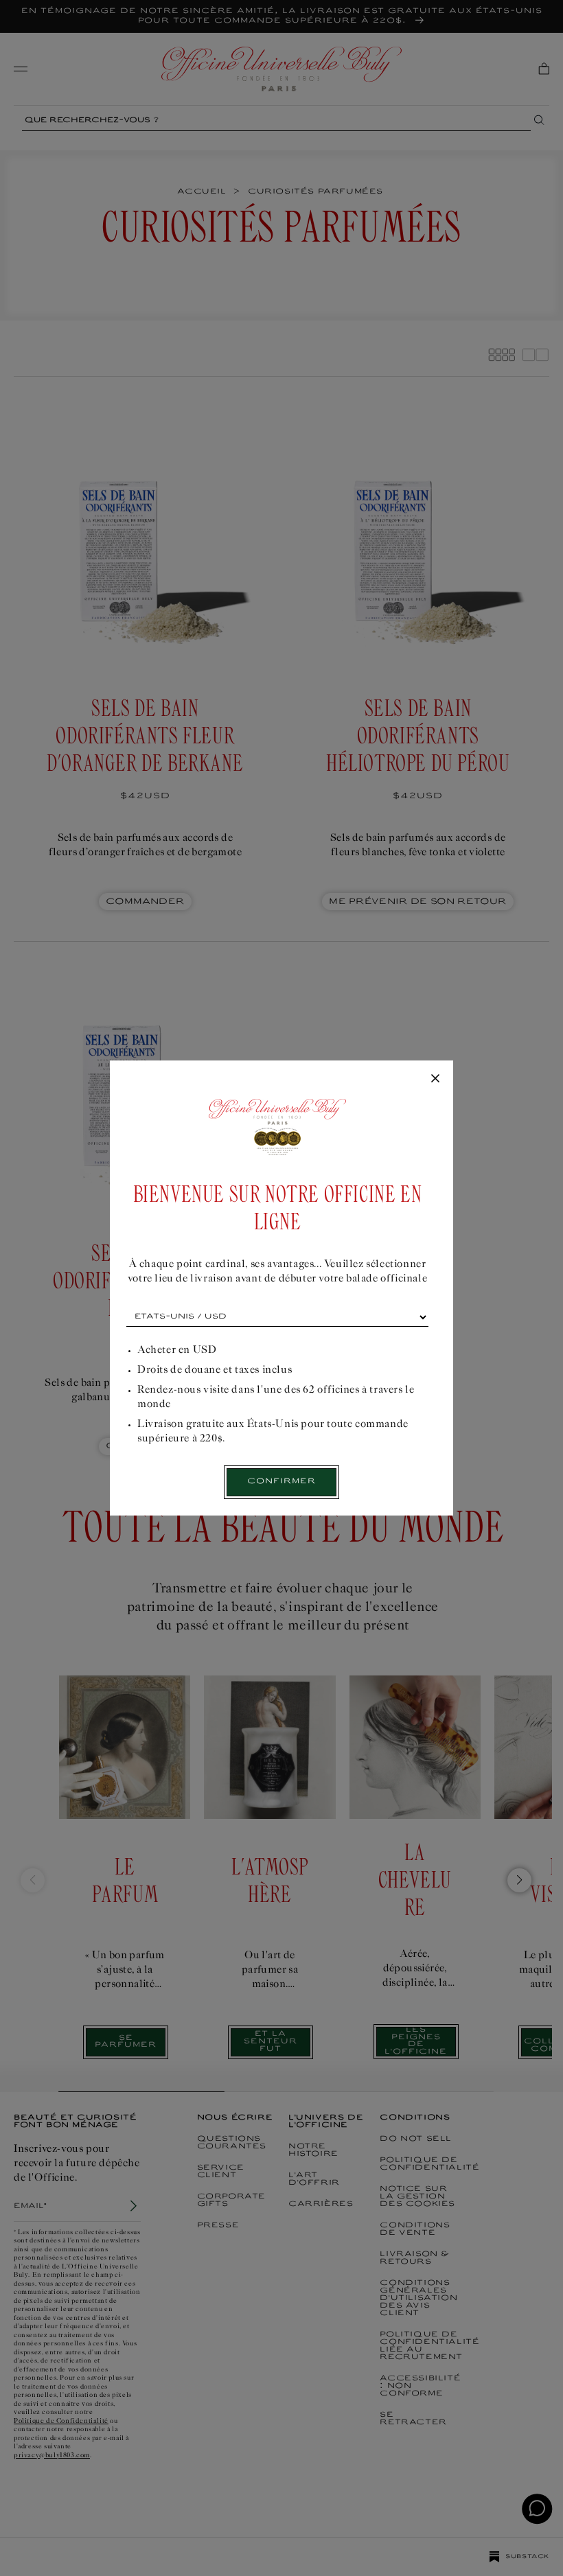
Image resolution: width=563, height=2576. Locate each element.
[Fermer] (435, 1079)
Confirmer (281, 1482)
